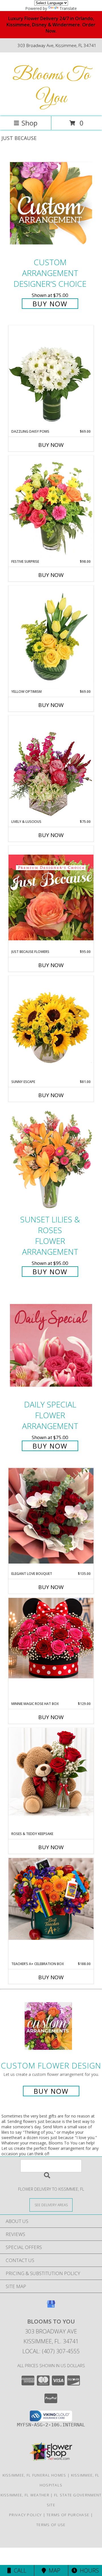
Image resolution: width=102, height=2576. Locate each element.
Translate (68, 8)
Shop (29, 123)
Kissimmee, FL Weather (25, 2495)
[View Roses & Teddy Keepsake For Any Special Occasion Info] (51, 1772)
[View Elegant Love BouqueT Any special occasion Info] (51, 1516)
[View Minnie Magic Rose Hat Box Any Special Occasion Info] (51, 1638)
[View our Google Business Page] (51, 2307)
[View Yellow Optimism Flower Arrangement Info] (51, 637)
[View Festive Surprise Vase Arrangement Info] (51, 507)
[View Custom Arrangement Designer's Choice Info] (51, 203)
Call (19, 2570)
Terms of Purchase (68, 2515)
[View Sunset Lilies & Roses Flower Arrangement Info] (51, 1160)
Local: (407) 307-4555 (51, 2351)
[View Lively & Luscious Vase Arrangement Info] (51, 767)
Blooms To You (51, 87)
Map (53, 2570)
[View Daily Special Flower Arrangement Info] (51, 1345)
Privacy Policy (25, 2515)
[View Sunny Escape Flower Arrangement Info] (51, 1027)
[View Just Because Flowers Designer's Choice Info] (51, 897)
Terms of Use (51, 2525)
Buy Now (50, 304)
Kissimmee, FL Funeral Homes (34, 2475)
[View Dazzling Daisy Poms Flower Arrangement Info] (51, 377)
